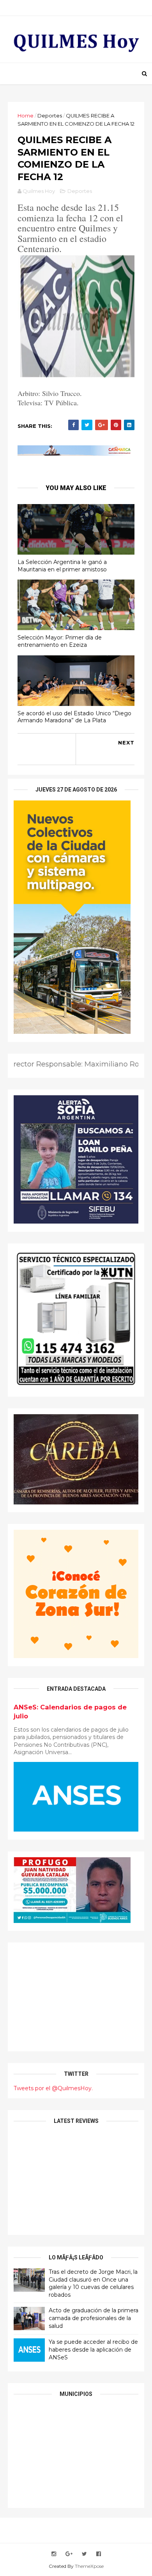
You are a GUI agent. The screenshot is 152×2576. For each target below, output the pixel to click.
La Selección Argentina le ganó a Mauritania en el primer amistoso (62, 566)
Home (26, 116)
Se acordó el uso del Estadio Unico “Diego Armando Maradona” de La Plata (74, 717)
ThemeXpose (89, 2566)
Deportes (50, 116)
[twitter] (84, 2554)
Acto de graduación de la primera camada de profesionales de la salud (94, 2318)
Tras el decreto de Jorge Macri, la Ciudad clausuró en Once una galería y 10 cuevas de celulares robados (93, 2283)
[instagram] (54, 2554)
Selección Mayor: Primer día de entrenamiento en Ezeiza (60, 641)
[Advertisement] (76, 1997)
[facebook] (99, 2554)
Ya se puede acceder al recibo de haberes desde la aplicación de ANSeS (93, 2349)
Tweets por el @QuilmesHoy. (53, 2088)
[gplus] (69, 2554)
